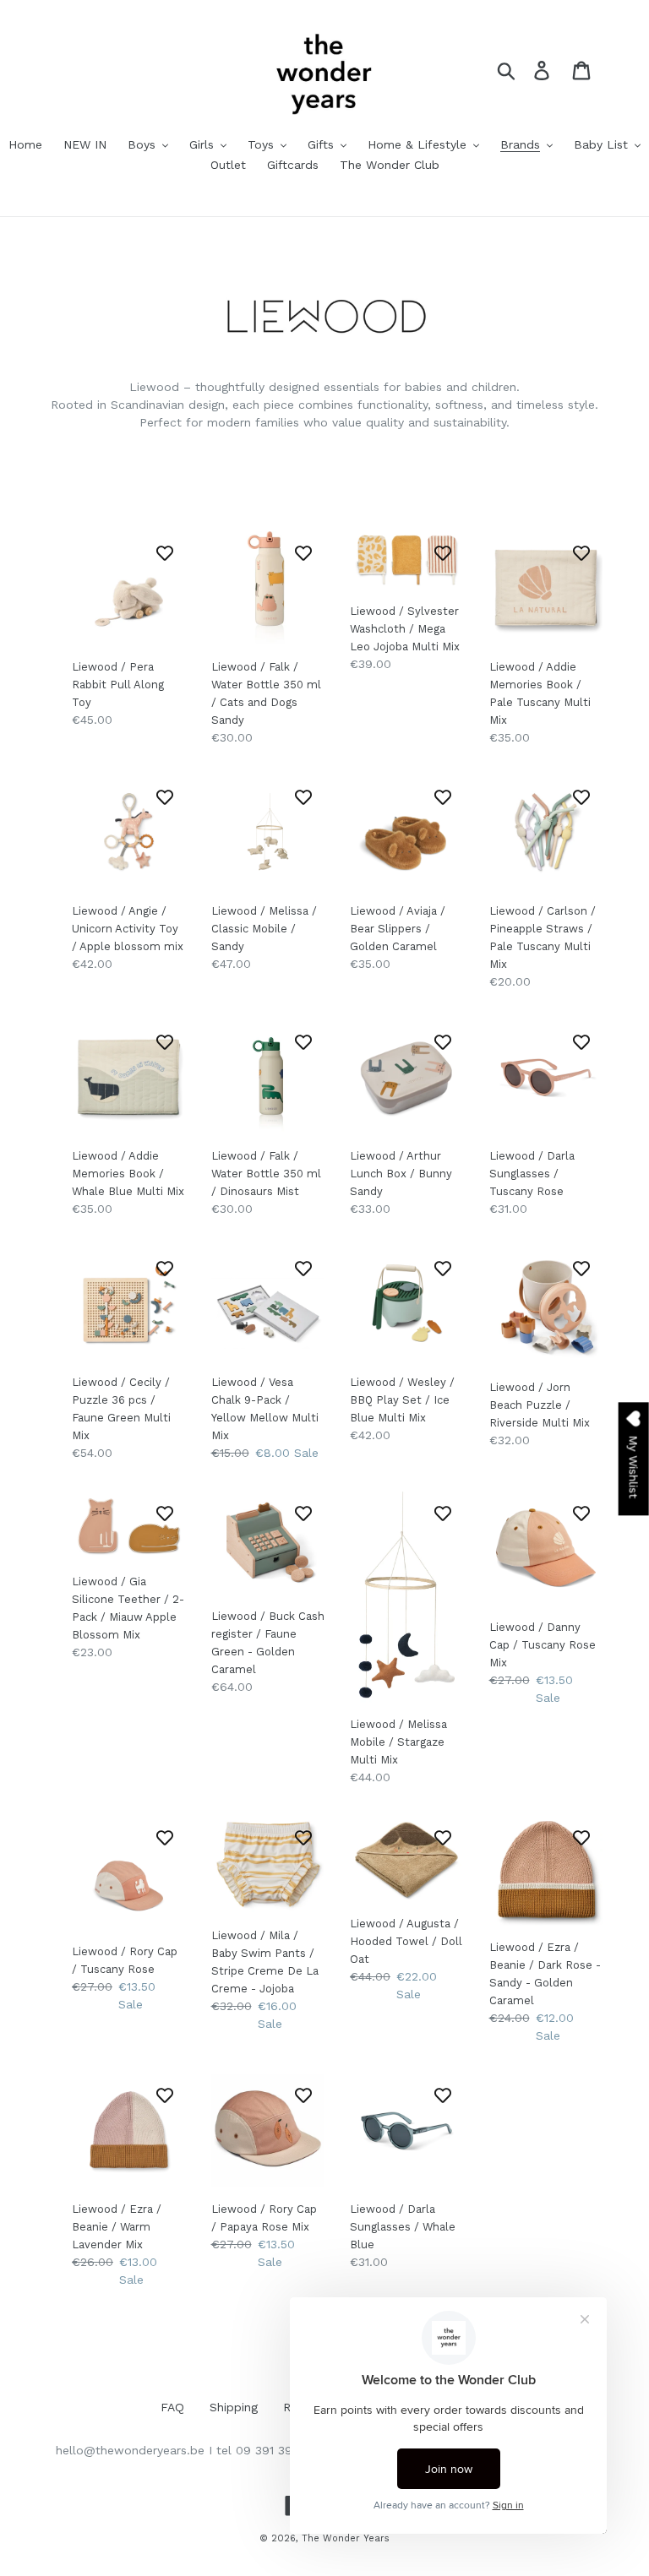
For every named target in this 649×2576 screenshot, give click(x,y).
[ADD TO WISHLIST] (165, 552)
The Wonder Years (346, 2538)
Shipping (234, 2407)
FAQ (172, 2407)
